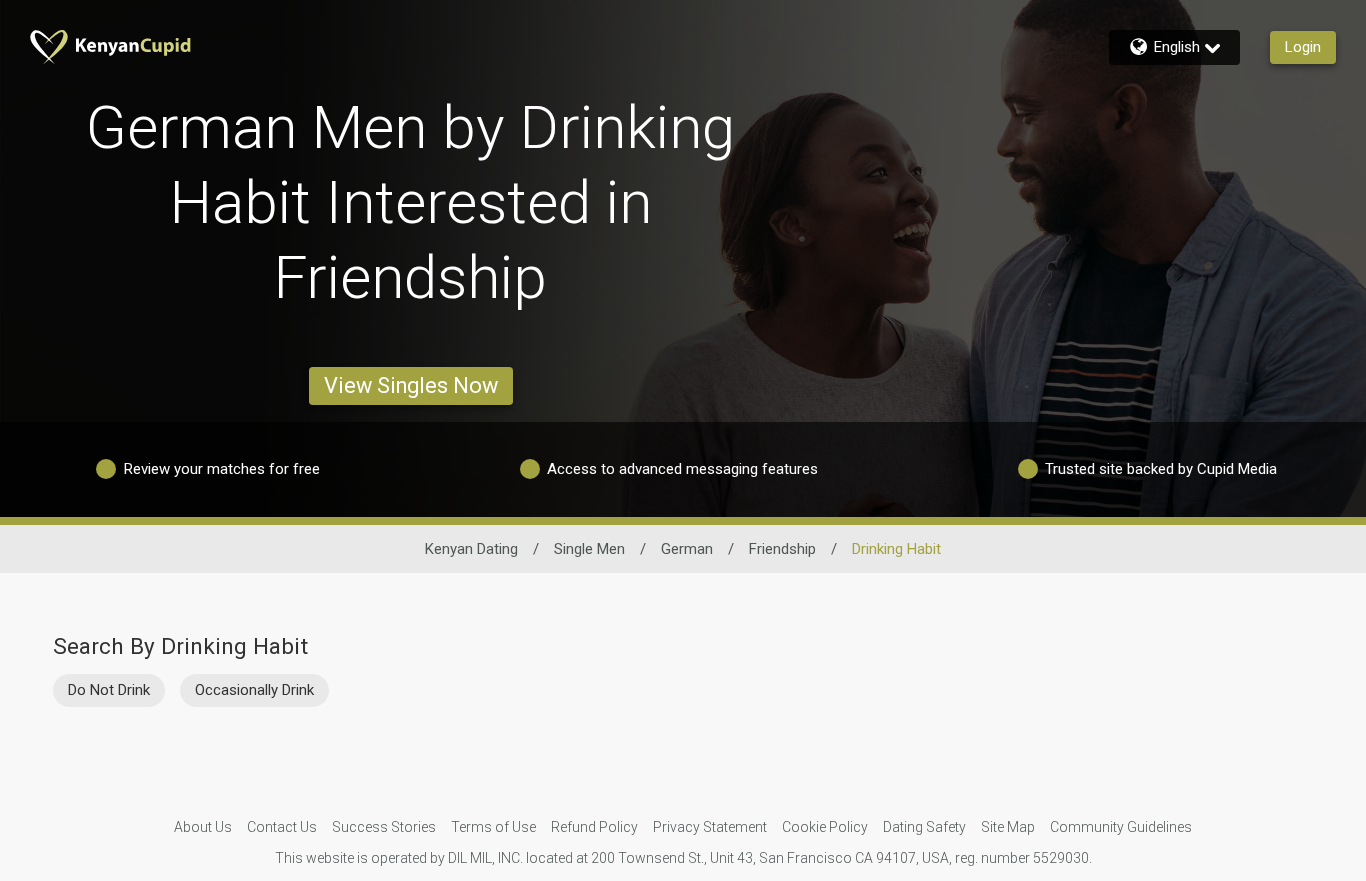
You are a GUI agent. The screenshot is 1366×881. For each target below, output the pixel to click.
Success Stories (384, 827)
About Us (203, 827)
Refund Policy (594, 827)
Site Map (1008, 827)
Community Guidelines (1121, 827)
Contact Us (282, 827)
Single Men (589, 549)
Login (1303, 47)
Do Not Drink (109, 690)
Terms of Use (493, 827)
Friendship (782, 549)
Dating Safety (924, 827)
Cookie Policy (825, 827)
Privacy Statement (710, 827)
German (687, 549)
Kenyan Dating (471, 549)
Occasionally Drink (254, 690)
